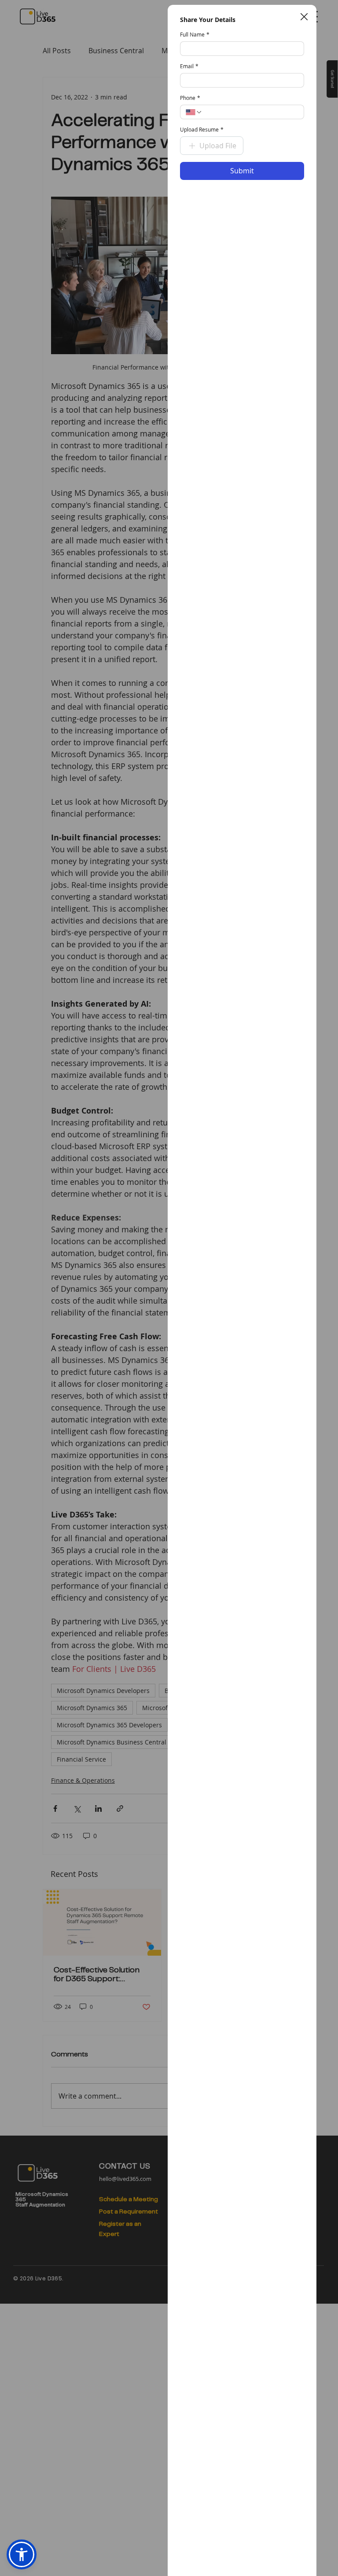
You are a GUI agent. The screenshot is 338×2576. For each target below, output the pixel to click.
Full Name (195, 35)
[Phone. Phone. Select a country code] (194, 112)
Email (189, 66)
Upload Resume (202, 130)
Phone (190, 98)
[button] (304, 17)
